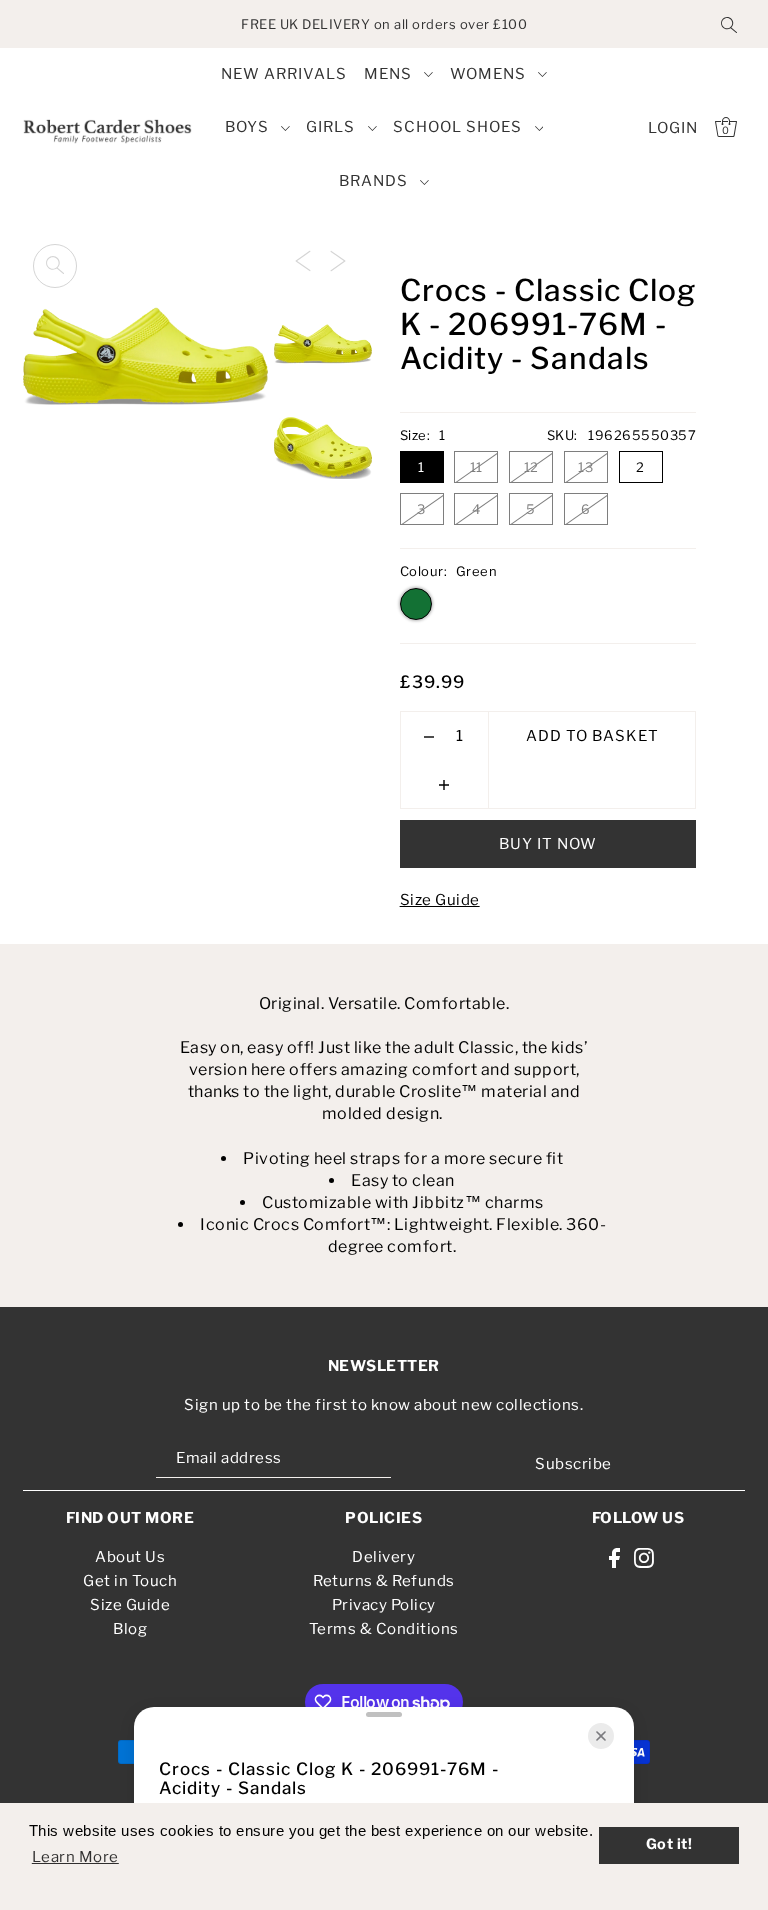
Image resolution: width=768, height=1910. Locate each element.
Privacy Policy (384, 1605)
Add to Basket (592, 736)
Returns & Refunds (384, 1581)
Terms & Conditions (384, 1629)
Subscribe (573, 1464)
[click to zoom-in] (55, 266)
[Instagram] (644, 1556)
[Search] (729, 24)
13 (585, 467)
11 (476, 467)
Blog (130, 1629)
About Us (130, 1557)
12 (531, 467)
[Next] (338, 260)
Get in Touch (130, 1581)
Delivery (383, 1557)
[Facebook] (614, 1556)
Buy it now (548, 844)
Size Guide (440, 900)
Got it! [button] (669, 1844)
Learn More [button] (75, 1857)
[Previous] (303, 260)
